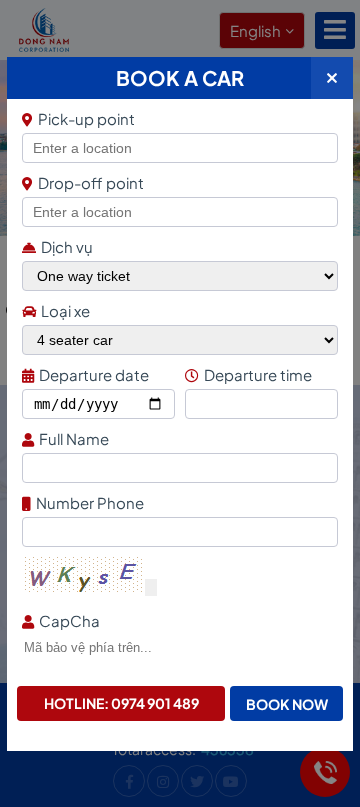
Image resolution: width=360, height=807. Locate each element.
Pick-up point (86, 118)
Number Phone (90, 502)
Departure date (94, 374)
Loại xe (65, 310)
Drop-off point (91, 182)
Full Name (74, 438)
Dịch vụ (67, 246)
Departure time (258, 374)
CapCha (69, 620)
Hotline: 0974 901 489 (121, 703)
